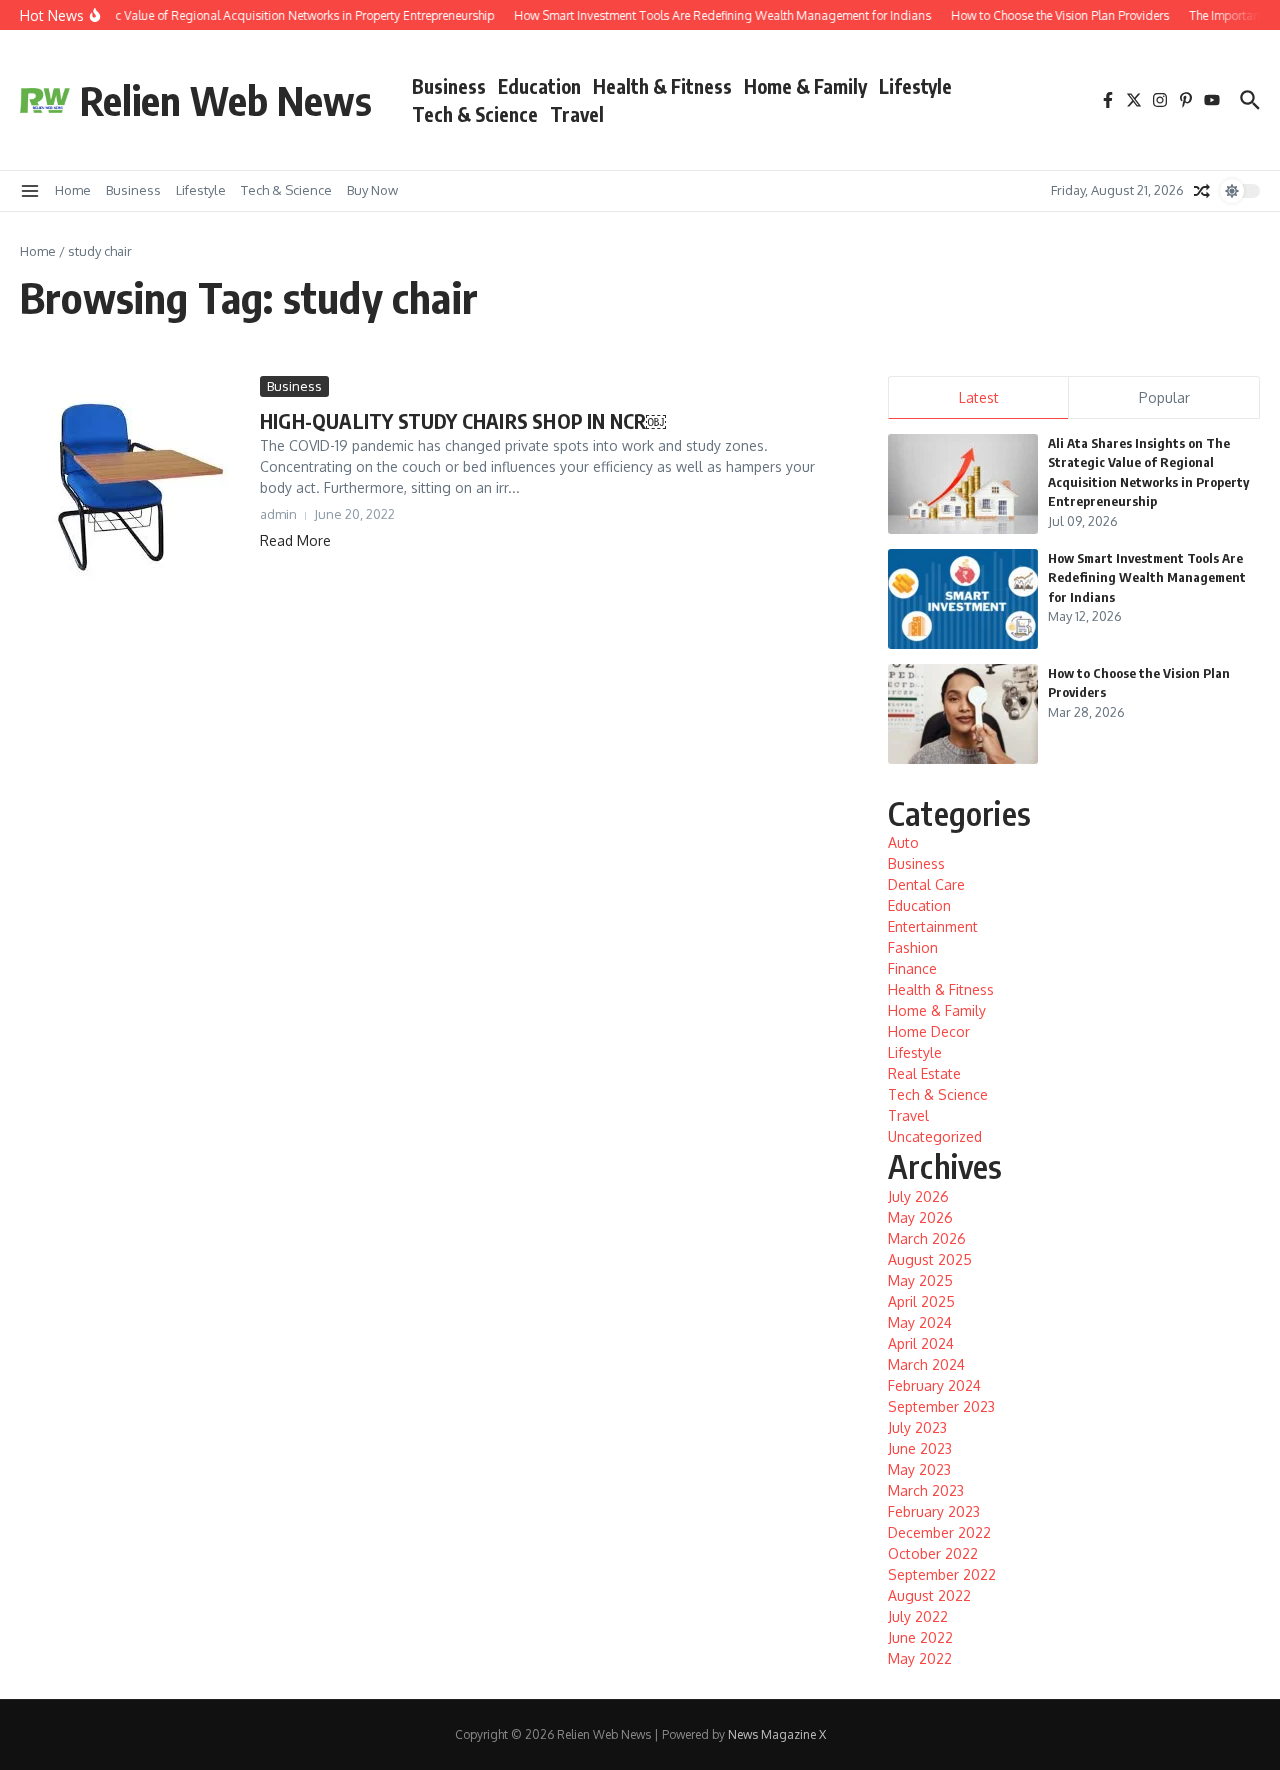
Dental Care (926, 884)
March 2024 (926, 1364)
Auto (903, 842)
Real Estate (924, 1073)
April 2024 (921, 1343)
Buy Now (372, 190)
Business (449, 86)
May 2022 (920, 1658)
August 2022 (929, 1595)
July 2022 (918, 1616)
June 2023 (920, 1448)
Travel (577, 114)
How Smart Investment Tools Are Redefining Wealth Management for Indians (1147, 577)
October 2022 (933, 1553)
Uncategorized (935, 1136)
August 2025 (930, 1259)
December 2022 (939, 1532)
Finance (912, 968)
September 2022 (942, 1574)
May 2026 (920, 1217)
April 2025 (921, 1301)
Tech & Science (475, 114)
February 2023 (934, 1511)
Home (73, 190)
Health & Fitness (662, 86)
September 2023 (941, 1406)
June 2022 (920, 1637)
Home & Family (805, 86)
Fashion (913, 947)
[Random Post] (1202, 191)
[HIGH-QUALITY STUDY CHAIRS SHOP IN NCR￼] (132, 488)
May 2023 (919, 1469)
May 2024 (920, 1322)
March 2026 (927, 1238)
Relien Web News (226, 100)
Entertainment (933, 926)
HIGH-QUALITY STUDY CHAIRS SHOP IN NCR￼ (463, 420)
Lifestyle (915, 86)
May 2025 (920, 1280)
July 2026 (918, 1196)
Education (539, 86)
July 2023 (917, 1427)
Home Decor (929, 1031)
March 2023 (926, 1490)
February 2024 (934, 1385)
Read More (295, 540)
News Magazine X (777, 1734)
